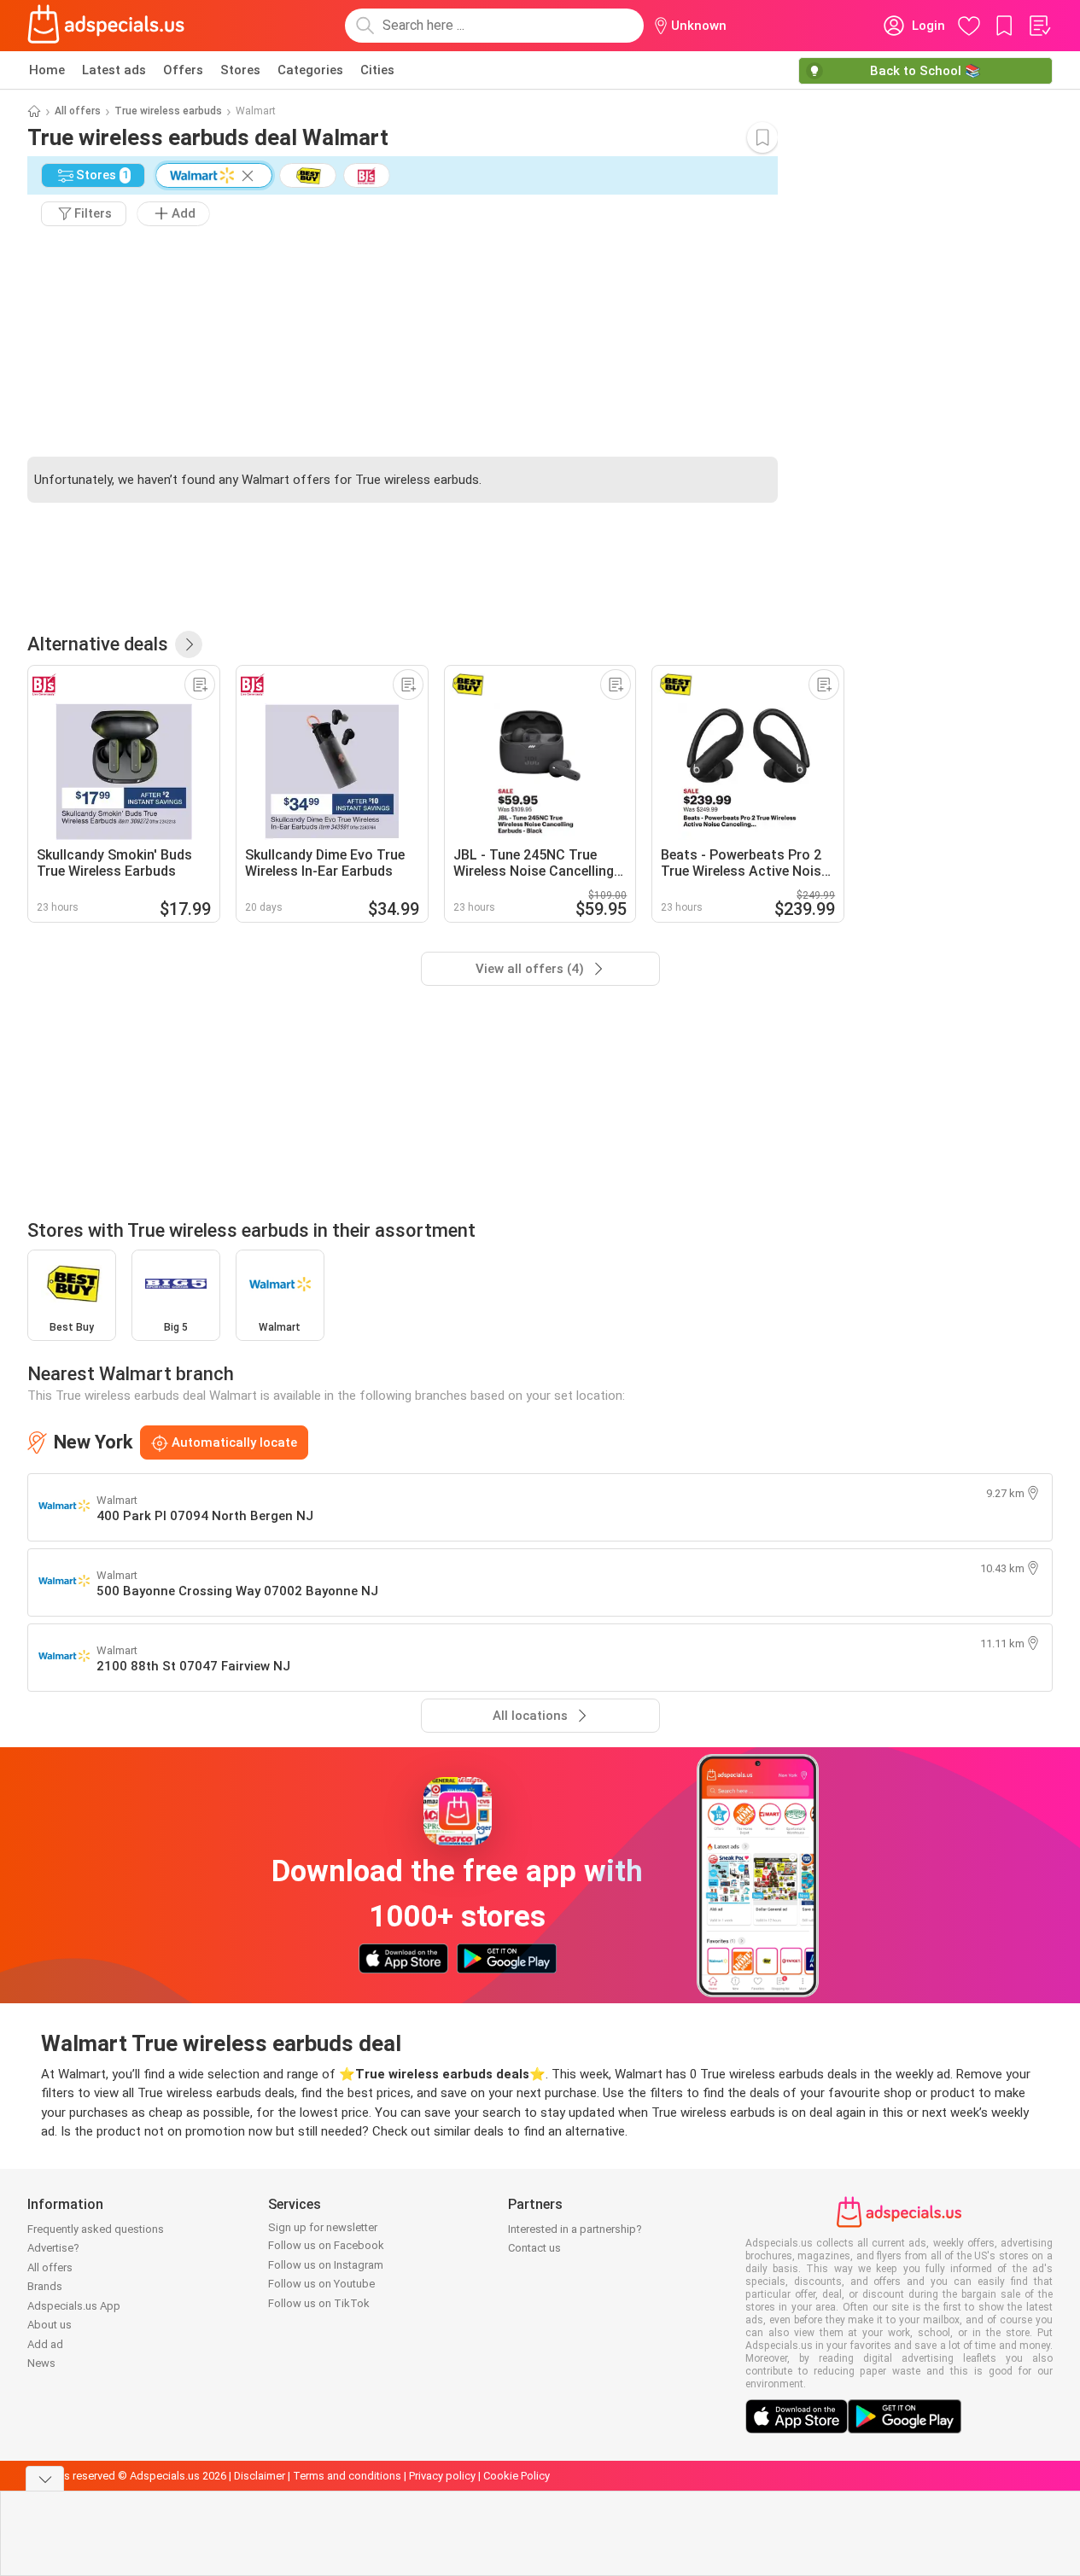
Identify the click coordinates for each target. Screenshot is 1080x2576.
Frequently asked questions (96, 2229)
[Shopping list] (1039, 26)
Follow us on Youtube (321, 2284)
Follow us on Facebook (326, 2245)
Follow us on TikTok (319, 2303)
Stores (240, 70)
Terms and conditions (347, 2476)
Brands (45, 2286)
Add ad (45, 2344)
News (41, 2363)
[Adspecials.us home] (106, 26)
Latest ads (114, 70)
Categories (310, 70)
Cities (377, 70)
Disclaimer (260, 2476)
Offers (183, 70)
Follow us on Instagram (326, 2265)
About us (50, 2325)
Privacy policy (442, 2476)
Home (47, 70)
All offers (78, 111)
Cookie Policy (517, 2476)
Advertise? (53, 2248)
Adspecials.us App (74, 2306)
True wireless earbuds (168, 111)
